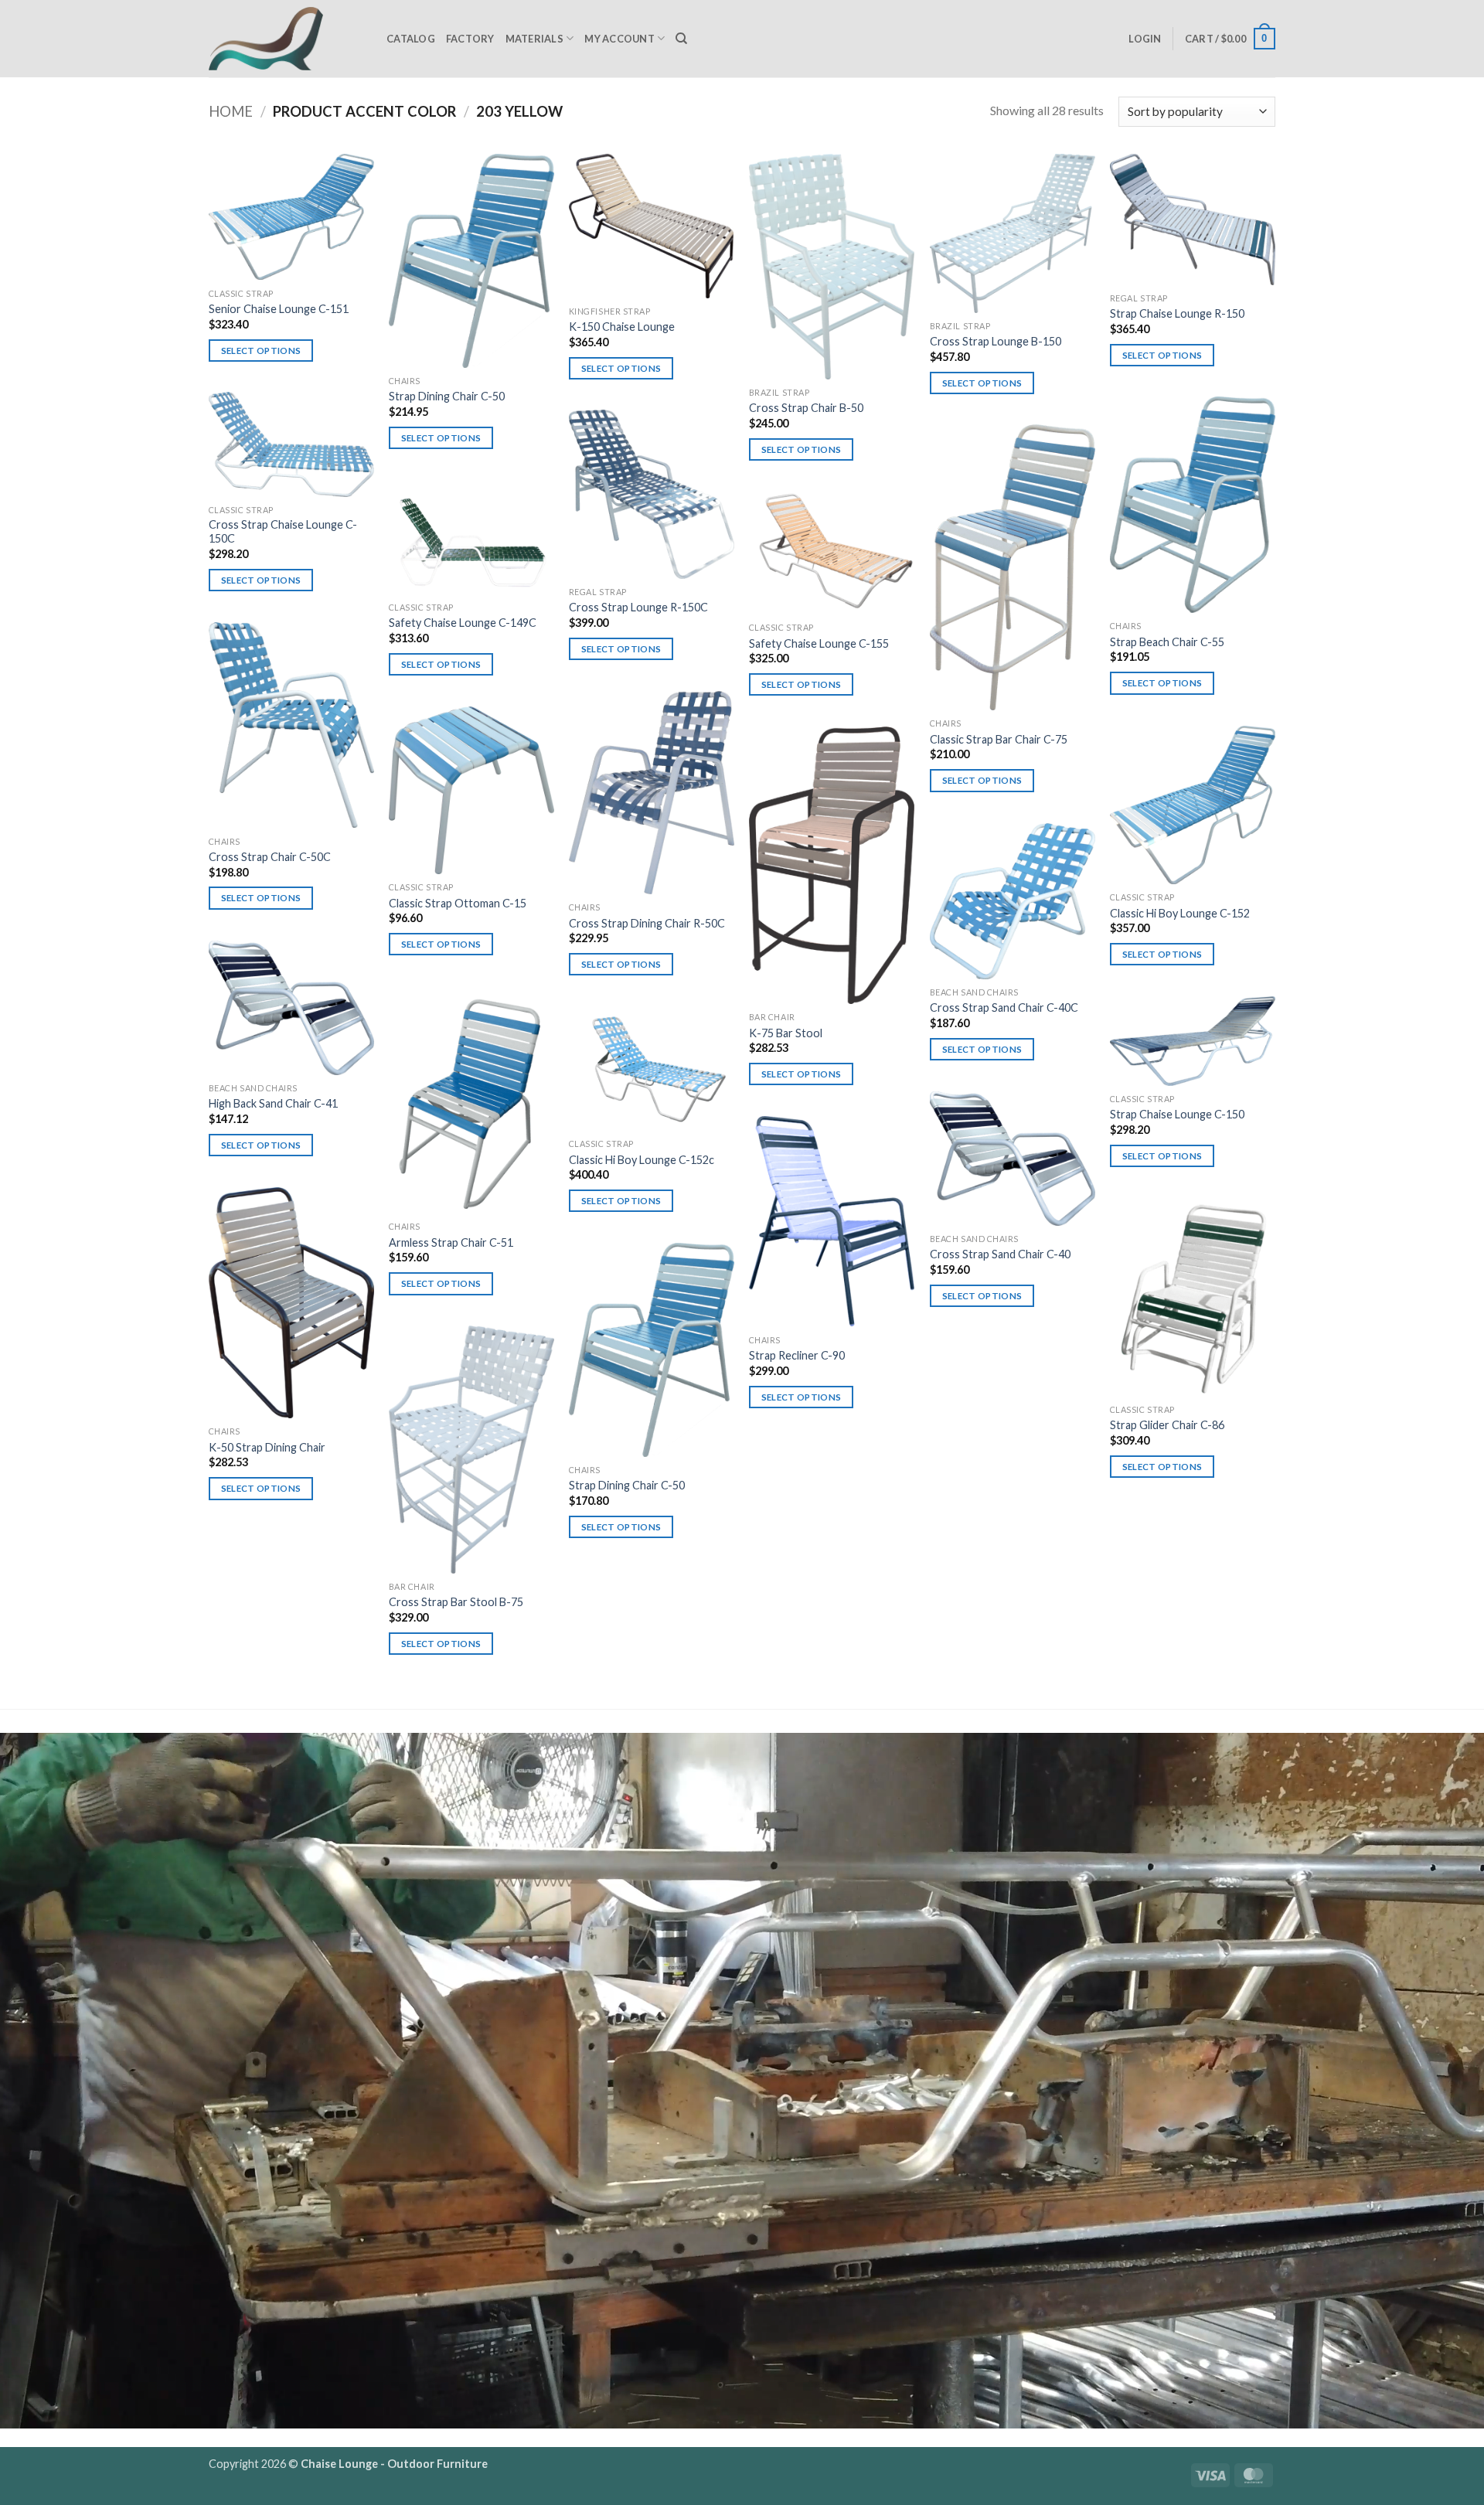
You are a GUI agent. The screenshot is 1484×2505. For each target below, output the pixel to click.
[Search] (681, 39)
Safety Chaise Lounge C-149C (463, 623)
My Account (619, 39)
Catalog (411, 39)
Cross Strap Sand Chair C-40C (1004, 1007)
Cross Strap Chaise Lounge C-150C (283, 532)
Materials (534, 39)
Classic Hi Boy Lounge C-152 (1180, 913)
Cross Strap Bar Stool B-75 (456, 1602)
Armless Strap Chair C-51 (451, 1242)
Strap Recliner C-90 (797, 1355)
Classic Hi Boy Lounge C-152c (642, 1160)
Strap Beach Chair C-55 (1167, 642)
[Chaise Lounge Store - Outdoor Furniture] (286, 39)
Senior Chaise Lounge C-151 (279, 309)
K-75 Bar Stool (786, 1033)
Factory (470, 39)
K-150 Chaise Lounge (622, 327)
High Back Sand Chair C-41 (273, 1103)
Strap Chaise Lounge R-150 (1177, 313)
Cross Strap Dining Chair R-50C (647, 923)
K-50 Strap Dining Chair (267, 1447)
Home (231, 111)
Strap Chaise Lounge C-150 (1177, 1114)
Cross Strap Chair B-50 (806, 408)
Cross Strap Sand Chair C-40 (1000, 1254)
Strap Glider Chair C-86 (1167, 1425)
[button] (1145, 39)
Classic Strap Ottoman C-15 (458, 903)
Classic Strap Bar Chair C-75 (999, 739)
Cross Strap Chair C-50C (270, 857)
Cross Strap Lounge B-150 (996, 341)
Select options (261, 351)
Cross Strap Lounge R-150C (638, 607)
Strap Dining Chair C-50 (447, 396)
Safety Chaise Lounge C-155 (819, 643)
